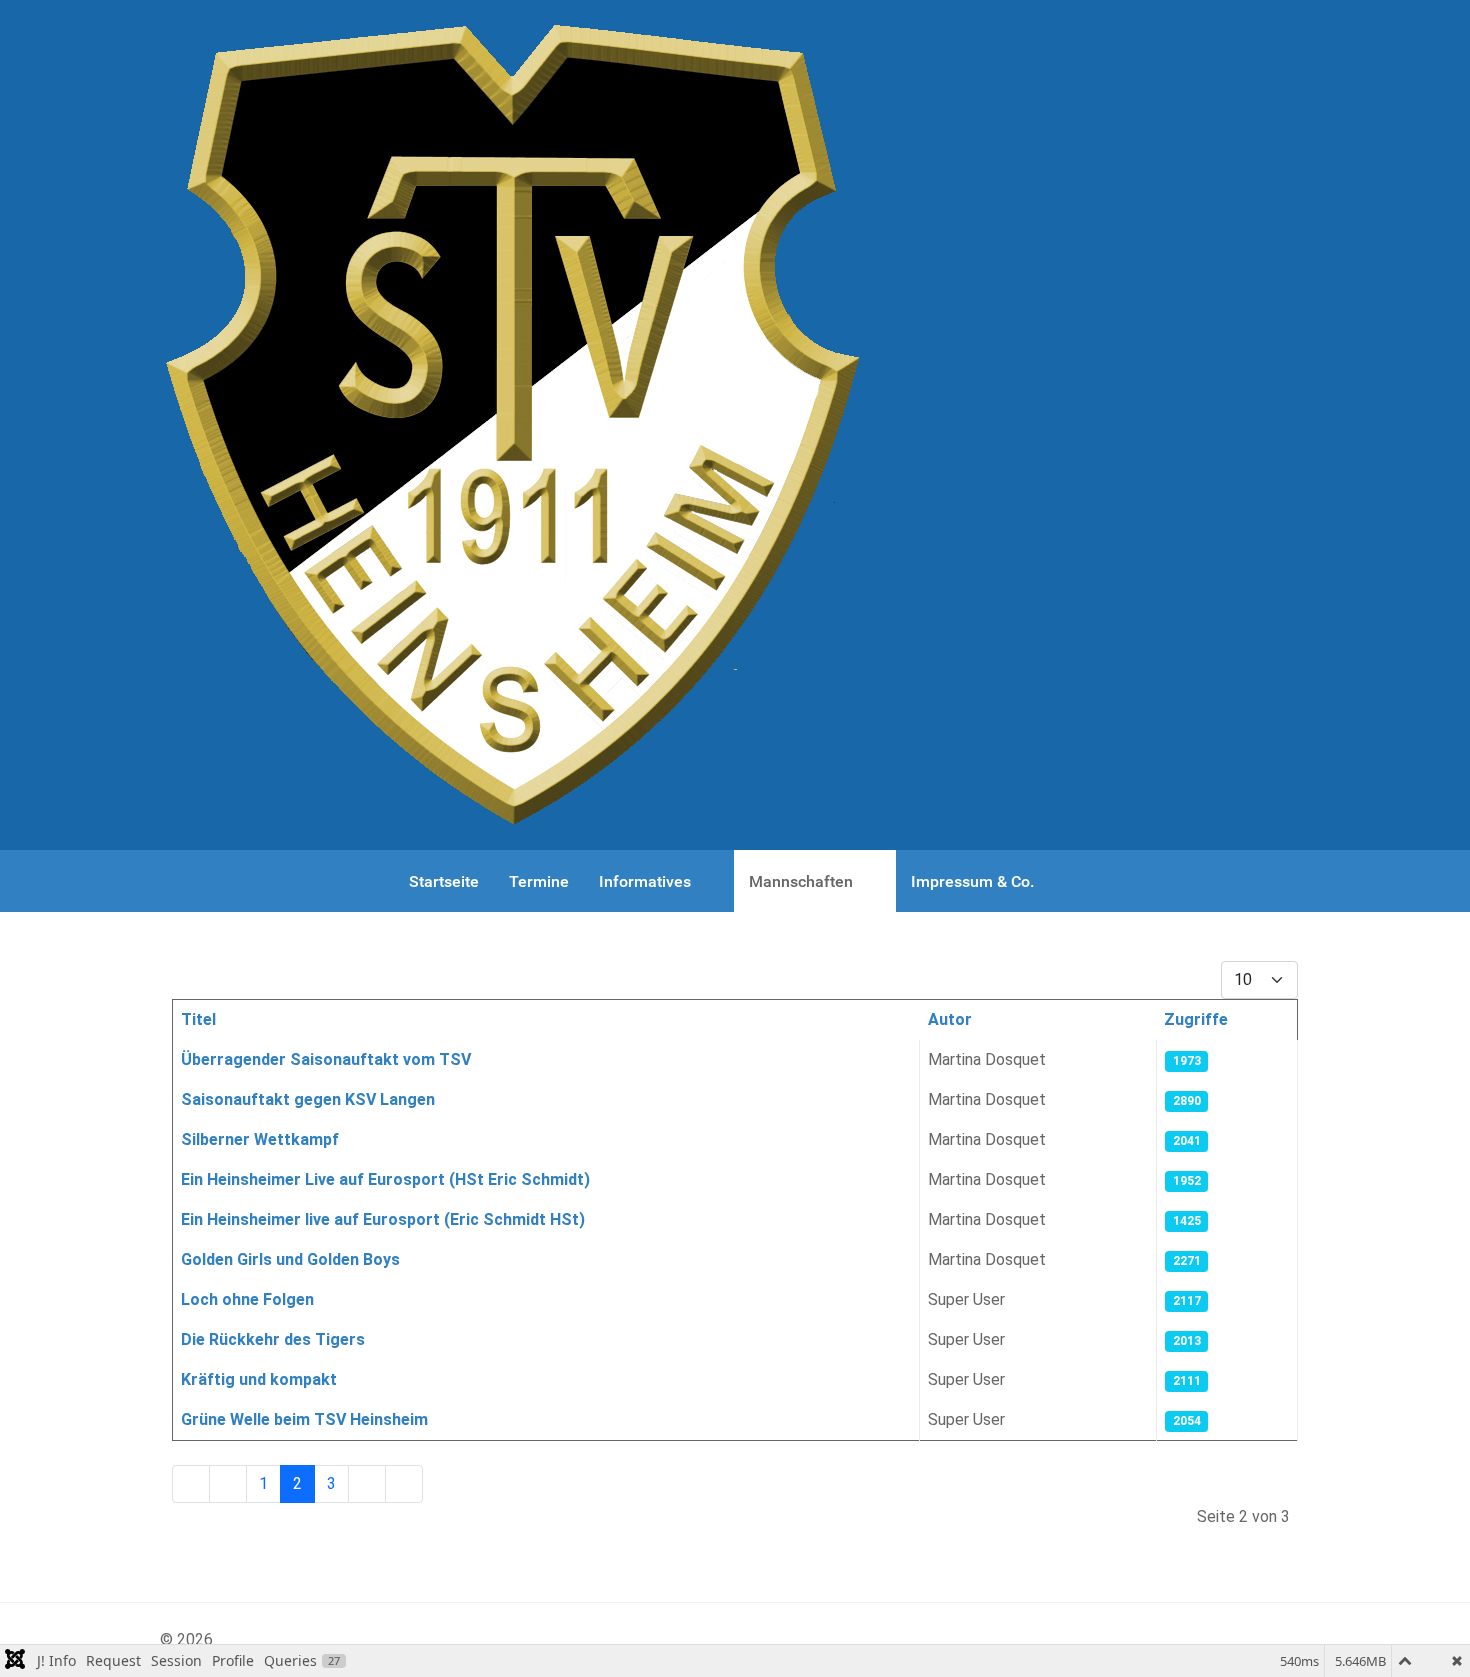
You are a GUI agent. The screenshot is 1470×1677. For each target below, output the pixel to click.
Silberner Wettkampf (260, 1139)
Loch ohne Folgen (247, 1299)
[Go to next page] (367, 1484)
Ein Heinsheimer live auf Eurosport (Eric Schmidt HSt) (383, 1219)
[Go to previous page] (228, 1484)
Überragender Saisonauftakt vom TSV (326, 1059)
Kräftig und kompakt (259, 1379)
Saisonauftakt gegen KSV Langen (308, 1099)
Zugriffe (1196, 1019)
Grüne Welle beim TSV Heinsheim (304, 1419)
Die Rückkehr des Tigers (273, 1339)
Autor (950, 1019)
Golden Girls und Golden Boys (290, 1259)
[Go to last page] (404, 1484)
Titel (198, 1019)
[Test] (511, 425)
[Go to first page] (191, 1484)
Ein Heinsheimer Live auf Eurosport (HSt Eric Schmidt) (385, 1179)
